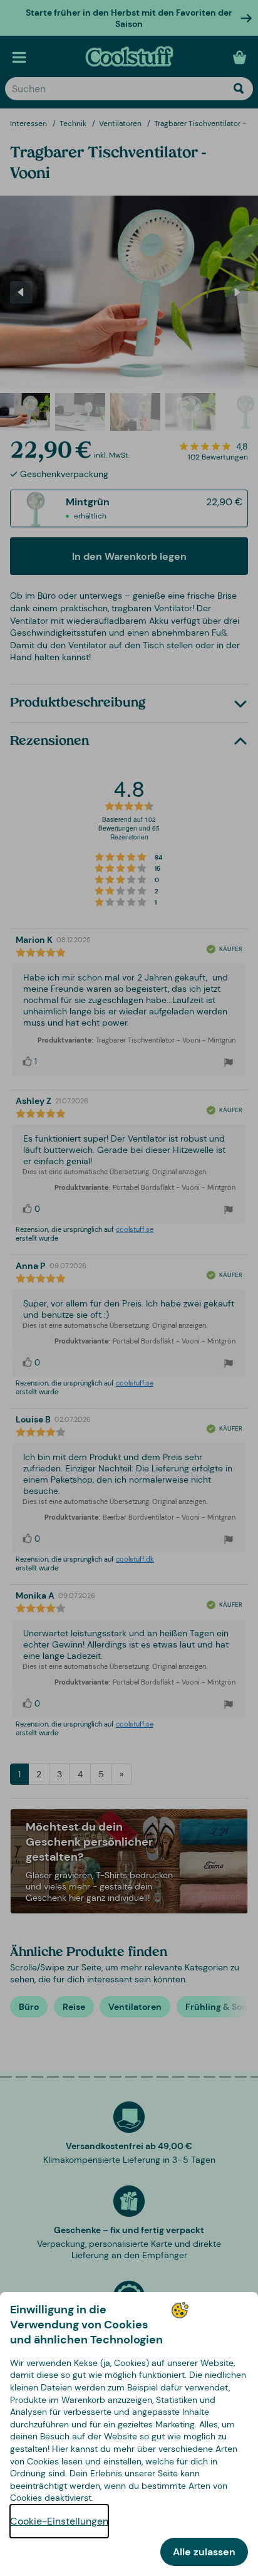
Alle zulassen (204, 2552)
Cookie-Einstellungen (59, 2521)
